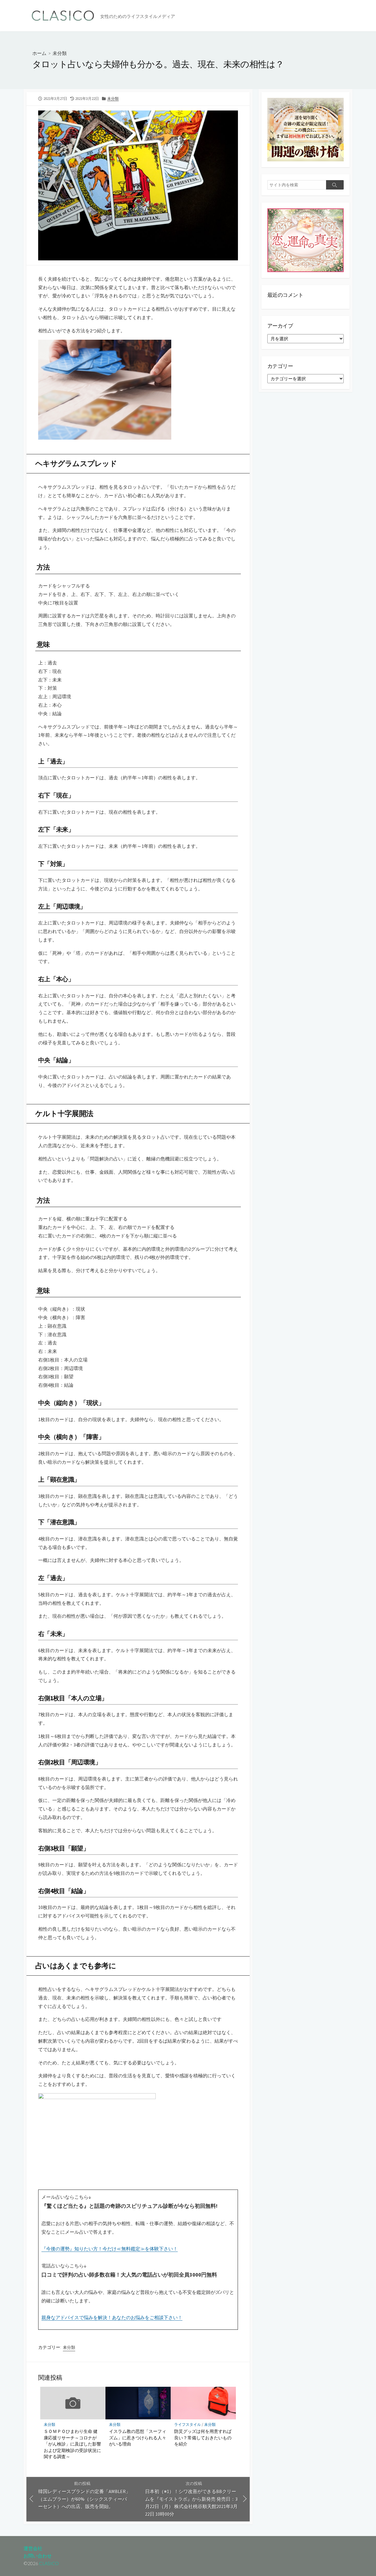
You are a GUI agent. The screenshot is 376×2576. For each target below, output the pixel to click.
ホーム (39, 53)
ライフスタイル (188, 2425)
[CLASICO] (63, 16)
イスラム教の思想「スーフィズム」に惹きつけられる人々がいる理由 (138, 2437)
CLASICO (49, 2563)
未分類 (60, 53)
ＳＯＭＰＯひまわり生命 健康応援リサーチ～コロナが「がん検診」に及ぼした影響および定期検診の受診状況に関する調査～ (72, 2444)
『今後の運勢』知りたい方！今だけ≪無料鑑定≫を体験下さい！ (110, 2249)
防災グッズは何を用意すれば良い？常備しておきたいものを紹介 (203, 2437)
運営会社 (33, 2548)
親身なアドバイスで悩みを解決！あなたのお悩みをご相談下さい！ (112, 2317)
